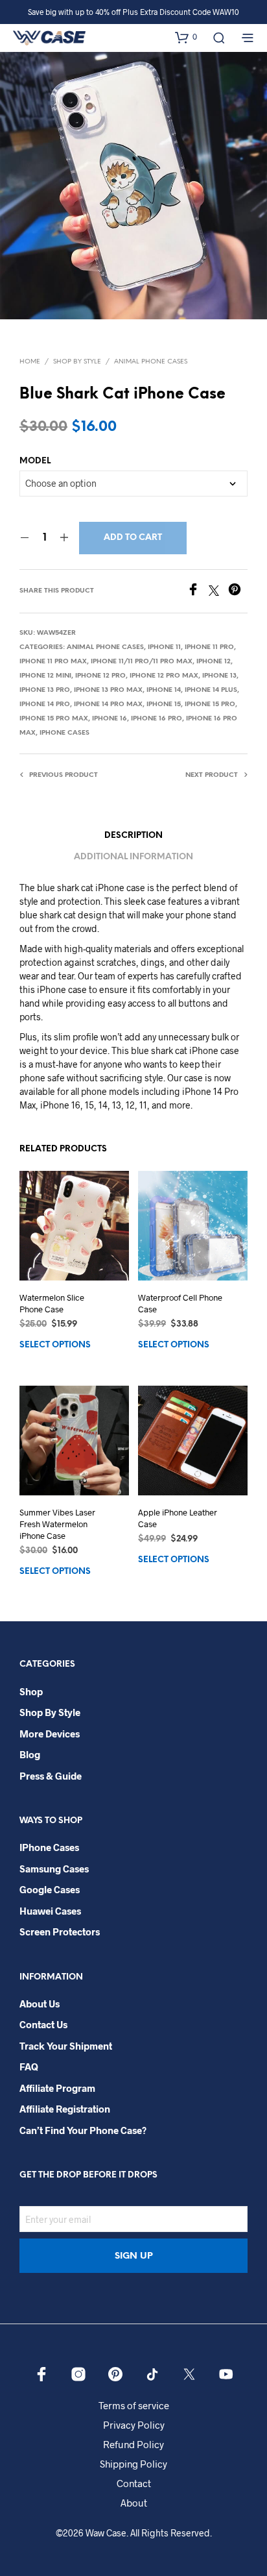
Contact (134, 2483)
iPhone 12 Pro (100, 676)
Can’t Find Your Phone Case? (83, 2130)
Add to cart (133, 538)
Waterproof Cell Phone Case (180, 1303)
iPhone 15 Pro (210, 705)
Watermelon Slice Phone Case (52, 1303)
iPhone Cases (64, 733)
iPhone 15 (164, 705)
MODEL (35, 461)
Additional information (133, 857)
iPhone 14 (164, 690)
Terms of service (134, 2405)
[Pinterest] (238, 592)
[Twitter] (218, 592)
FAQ (29, 2067)
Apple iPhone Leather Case (178, 1518)
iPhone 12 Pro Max (164, 676)
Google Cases (50, 1889)
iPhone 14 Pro (45, 705)
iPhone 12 (214, 662)
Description (133, 836)
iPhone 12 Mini (45, 676)
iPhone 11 (164, 647)
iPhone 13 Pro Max (108, 690)
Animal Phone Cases (151, 362)
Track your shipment (66, 2046)
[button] (186, 37)
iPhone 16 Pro (157, 719)
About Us (40, 2004)
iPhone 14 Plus (211, 690)
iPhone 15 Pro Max (54, 719)
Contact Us (43, 2024)
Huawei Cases (50, 1911)
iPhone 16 (110, 719)
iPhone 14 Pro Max (108, 705)
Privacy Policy (134, 2425)
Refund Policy (133, 2444)
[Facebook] (198, 592)
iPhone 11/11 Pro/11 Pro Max (142, 662)
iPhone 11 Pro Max (53, 662)
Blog (30, 1754)
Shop (31, 1691)
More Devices (50, 1734)
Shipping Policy (133, 2464)
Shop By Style (77, 362)
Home (30, 362)
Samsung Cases (54, 1869)
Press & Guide (51, 1776)
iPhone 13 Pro (45, 690)
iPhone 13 (219, 676)
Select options (55, 1345)
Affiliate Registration (65, 2109)
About (134, 2503)
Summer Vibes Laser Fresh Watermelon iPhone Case (57, 1524)
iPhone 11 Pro (209, 647)
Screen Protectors (60, 1932)
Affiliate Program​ (57, 2088)
